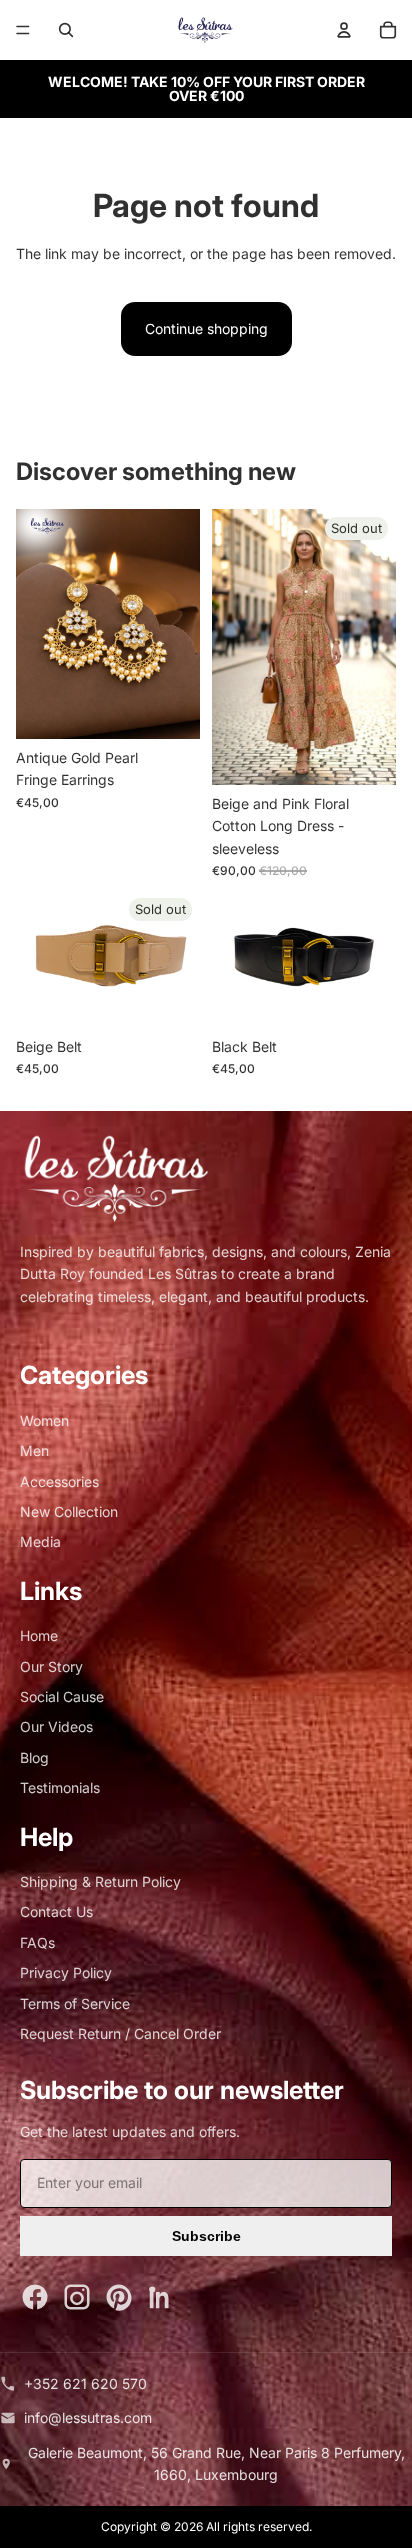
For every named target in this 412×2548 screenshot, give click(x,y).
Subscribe (206, 2236)
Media (40, 1541)
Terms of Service (75, 2003)
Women (44, 1420)
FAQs (37, 1942)
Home (39, 1635)
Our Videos (56, 1726)
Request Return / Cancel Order (120, 2033)
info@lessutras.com (88, 2417)
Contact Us (56, 1911)
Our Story (51, 1666)
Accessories (59, 1481)
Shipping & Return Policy (100, 1881)
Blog (34, 1757)
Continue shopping (206, 328)
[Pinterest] (119, 2297)
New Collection (69, 1511)
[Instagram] (77, 2297)
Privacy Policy (66, 1972)
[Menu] (23, 30)
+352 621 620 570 (85, 2383)
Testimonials (60, 1787)
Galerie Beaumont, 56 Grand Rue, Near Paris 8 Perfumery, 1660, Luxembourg (216, 2463)
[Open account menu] (344, 30)
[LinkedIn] (161, 2297)
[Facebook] (35, 2297)
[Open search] (66, 30)
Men (34, 1450)
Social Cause (62, 1696)
